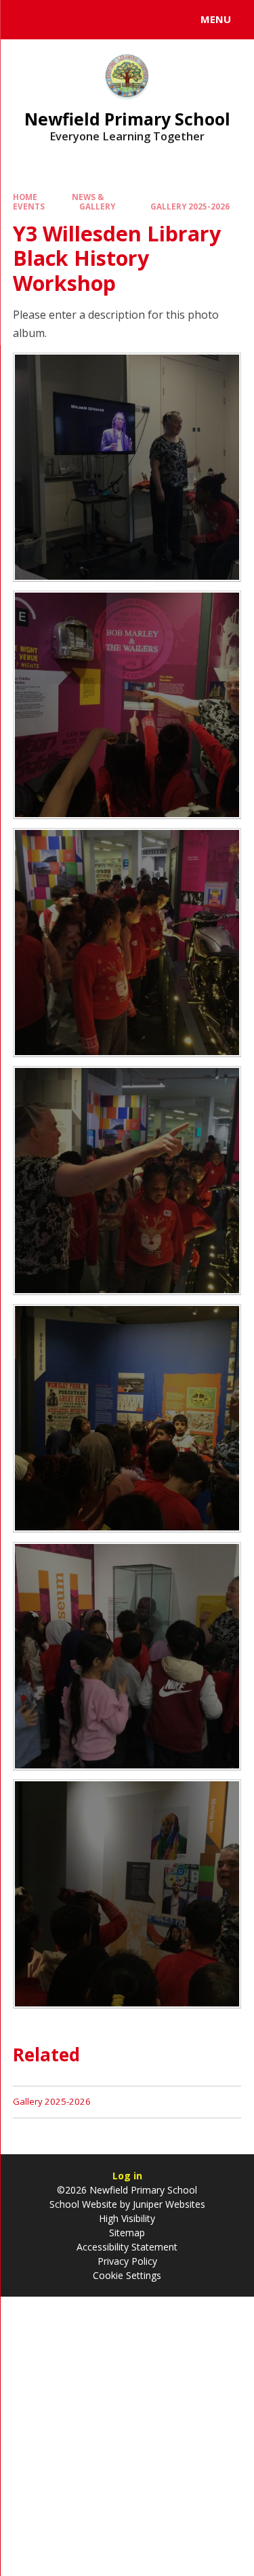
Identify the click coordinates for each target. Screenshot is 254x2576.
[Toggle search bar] (26, 20)
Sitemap (127, 2233)
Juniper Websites (168, 2204)
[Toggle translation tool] (60, 20)
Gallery (97, 206)
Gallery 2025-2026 (190, 206)
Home (25, 197)
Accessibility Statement (127, 2247)
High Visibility (127, 2218)
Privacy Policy (127, 2261)
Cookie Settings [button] (127, 2275)
